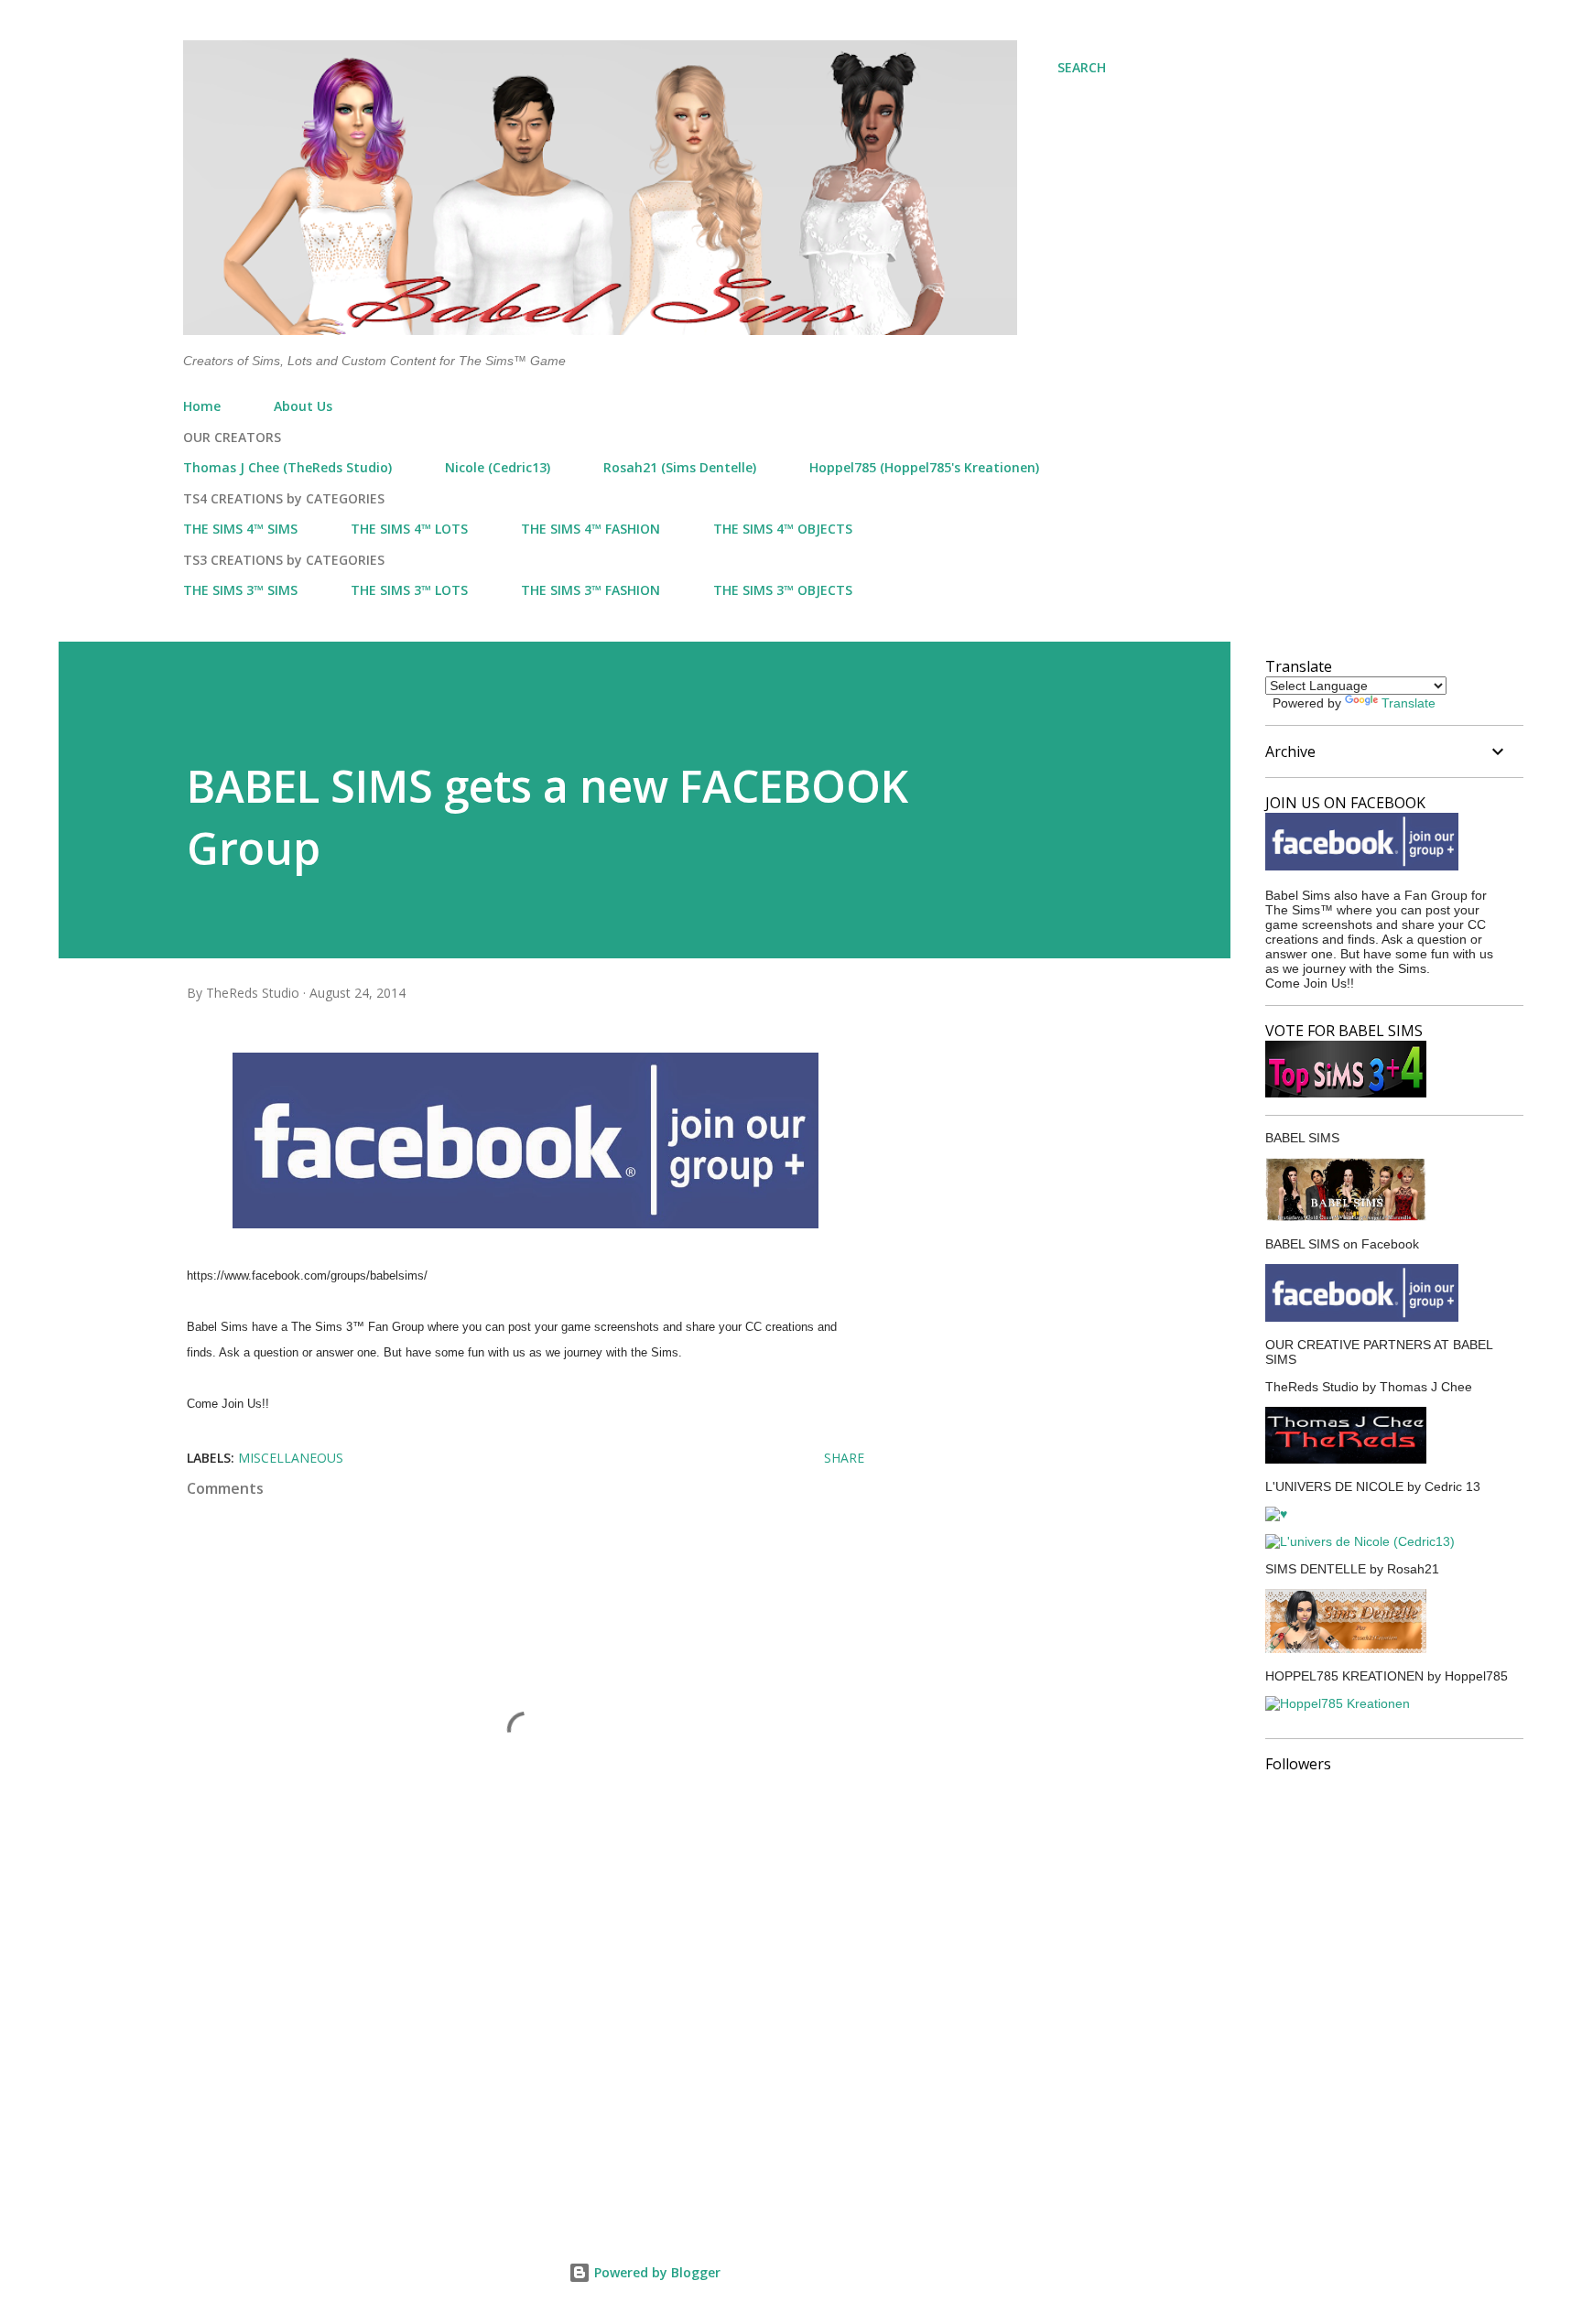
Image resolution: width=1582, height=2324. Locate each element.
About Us (303, 406)
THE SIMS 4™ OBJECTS (783, 529)
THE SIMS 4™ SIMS (240, 529)
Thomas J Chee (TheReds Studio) (287, 467)
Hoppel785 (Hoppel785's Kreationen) (924, 467)
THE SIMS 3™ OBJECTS (783, 590)
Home (202, 406)
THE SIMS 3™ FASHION (591, 590)
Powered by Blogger (656, 2272)
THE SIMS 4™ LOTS (409, 529)
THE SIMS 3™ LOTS (409, 590)
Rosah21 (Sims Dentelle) (680, 467)
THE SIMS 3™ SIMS (240, 590)
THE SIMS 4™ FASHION (591, 529)
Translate (1409, 703)
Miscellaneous (291, 1458)
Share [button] (844, 1458)
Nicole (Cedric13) (498, 467)
